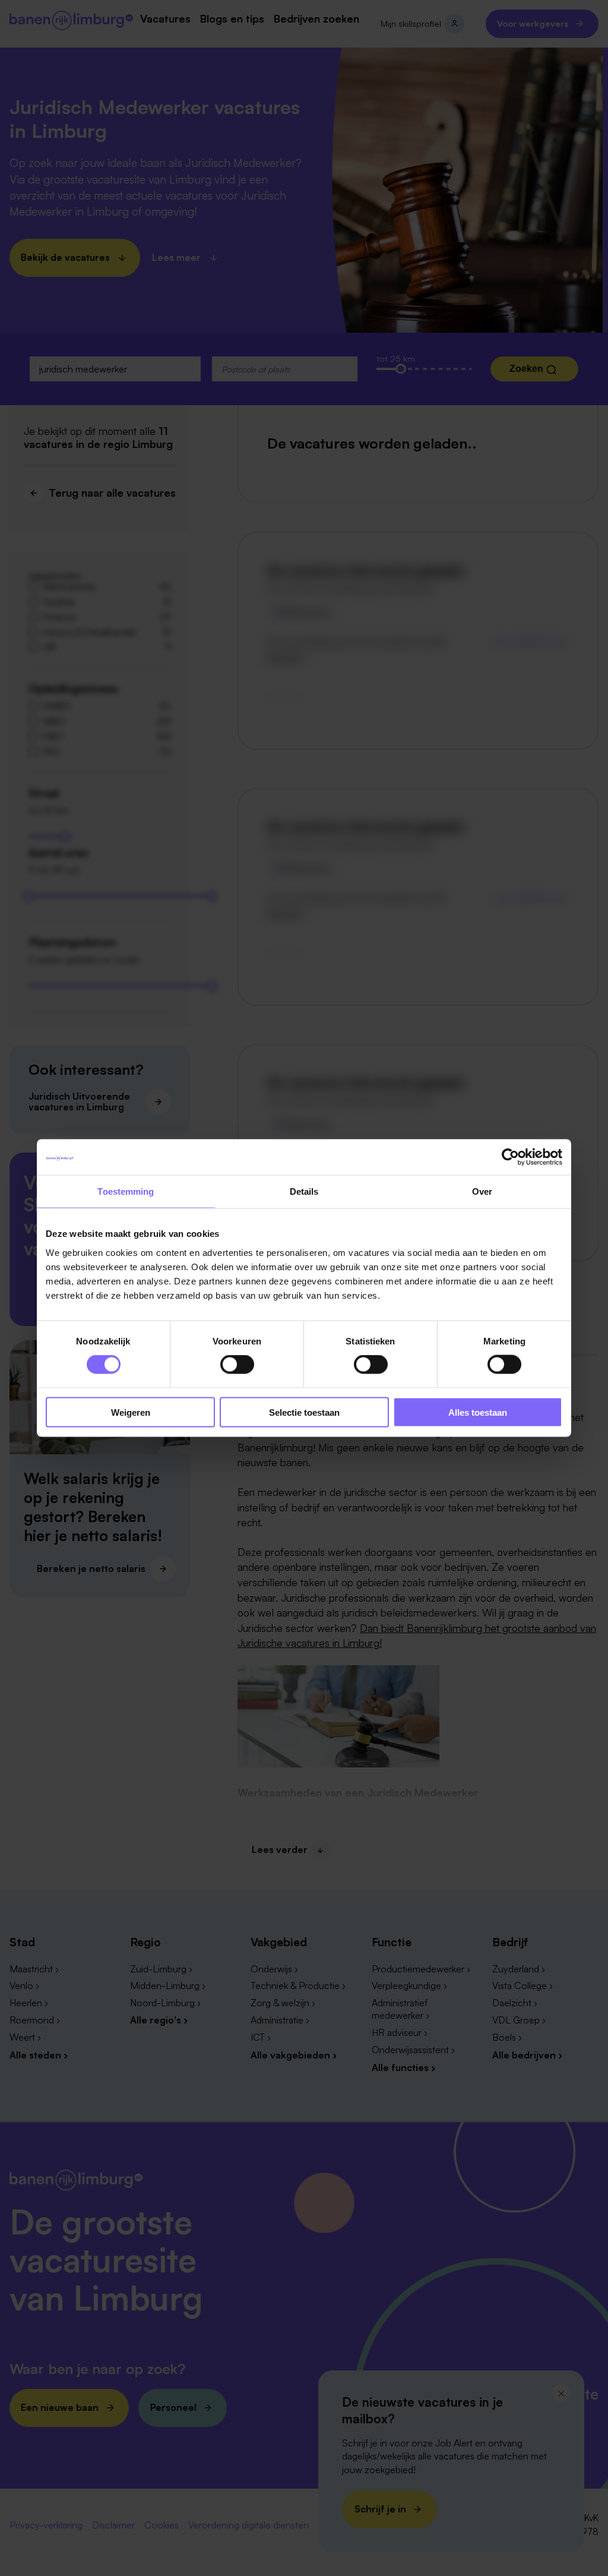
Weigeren (131, 1412)
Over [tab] (482, 1191)
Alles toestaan (478, 1412)
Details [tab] (304, 1191)
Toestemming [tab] (126, 1191)
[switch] (237, 1365)
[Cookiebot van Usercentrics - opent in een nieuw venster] (510, 1157)
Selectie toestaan (304, 1412)
